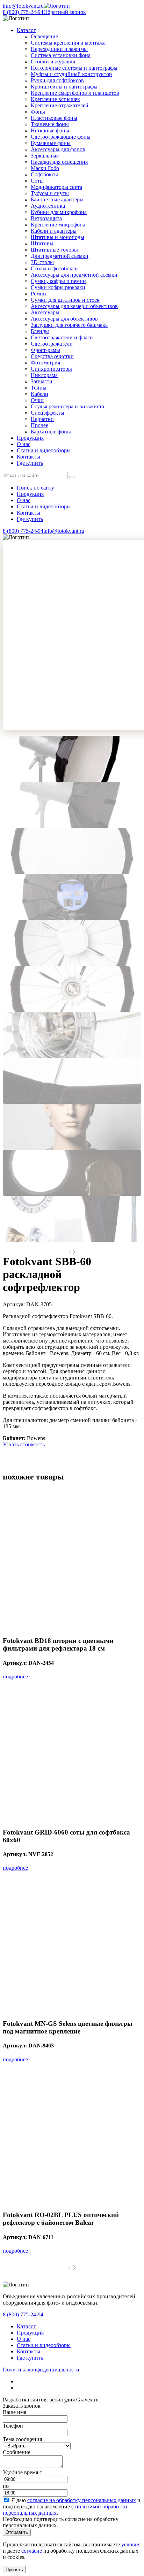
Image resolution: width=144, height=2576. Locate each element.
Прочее (39, 425)
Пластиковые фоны (54, 118)
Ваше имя (15, 2412)
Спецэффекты (48, 413)
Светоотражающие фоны (61, 137)
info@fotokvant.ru (23, 6)
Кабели (39, 394)
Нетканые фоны (50, 130)
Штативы (42, 243)
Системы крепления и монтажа (68, 43)
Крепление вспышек (55, 99)
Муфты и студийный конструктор (71, 74)
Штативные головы (54, 250)
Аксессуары (45, 312)
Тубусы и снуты (50, 193)
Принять (14, 2570)
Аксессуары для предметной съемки (74, 275)
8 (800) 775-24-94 (23, 12)
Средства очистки (52, 356)
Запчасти (42, 381)
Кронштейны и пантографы (64, 87)
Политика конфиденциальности (41, 2370)
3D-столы (42, 262)
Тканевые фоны (50, 124)
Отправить (17, 2532)
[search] (72, 477)
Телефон (13, 2426)
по (6, 2486)
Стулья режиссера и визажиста (67, 406)
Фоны (38, 112)
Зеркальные (45, 156)
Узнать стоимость (24, 1444)
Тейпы (39, 388)
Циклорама (44, 375)
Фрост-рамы (45, 350)
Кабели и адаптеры (54, 231)
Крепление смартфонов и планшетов (75, 93)
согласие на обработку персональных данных (82, 2500)
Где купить (30, 463)
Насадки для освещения (59, 162)
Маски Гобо (45, 168)
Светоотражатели (52, 344)
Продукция (30, 438)
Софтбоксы (44, 174)
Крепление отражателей (60, 105)
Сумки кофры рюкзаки (58, 287)
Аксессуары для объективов (64, 319)
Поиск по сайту (35, 488)
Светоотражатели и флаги (62, 337)
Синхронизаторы (51, 369)
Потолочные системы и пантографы (74, 68)
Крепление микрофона (58, 225)
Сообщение (17, 2452)
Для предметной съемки (60, 256)
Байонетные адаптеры (57, 199)
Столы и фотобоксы (55, 268)
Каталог (26, 2326)
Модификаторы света (56, 187)
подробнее (15, 1677)
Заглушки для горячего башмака (69, 325)
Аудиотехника (48, 206)
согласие (32, 2551)
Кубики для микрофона (59, 212)
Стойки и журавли (53, 61)
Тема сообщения (22, 2439)
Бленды (40, 331)
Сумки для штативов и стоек (65, 300)
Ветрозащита (46, 218)
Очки (37, 400)
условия (131, 2544)
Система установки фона (61, 55)
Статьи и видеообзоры (44, 450)
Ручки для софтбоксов (57, 80)
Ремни (38, 294)
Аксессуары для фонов (58, 149)
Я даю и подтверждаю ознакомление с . (72, 2506)
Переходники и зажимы (59, 49)
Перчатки (42, 419)
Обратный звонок (65, 12)
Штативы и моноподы (57, 237)
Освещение (44, 36)
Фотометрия (45, 363)
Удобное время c (22, 2472)
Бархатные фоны (51, 432)
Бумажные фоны (51, 143)
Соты (37, 181)
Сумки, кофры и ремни (58, 281)
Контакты (28, 457)
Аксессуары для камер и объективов (74, 306)
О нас (24, 444)
